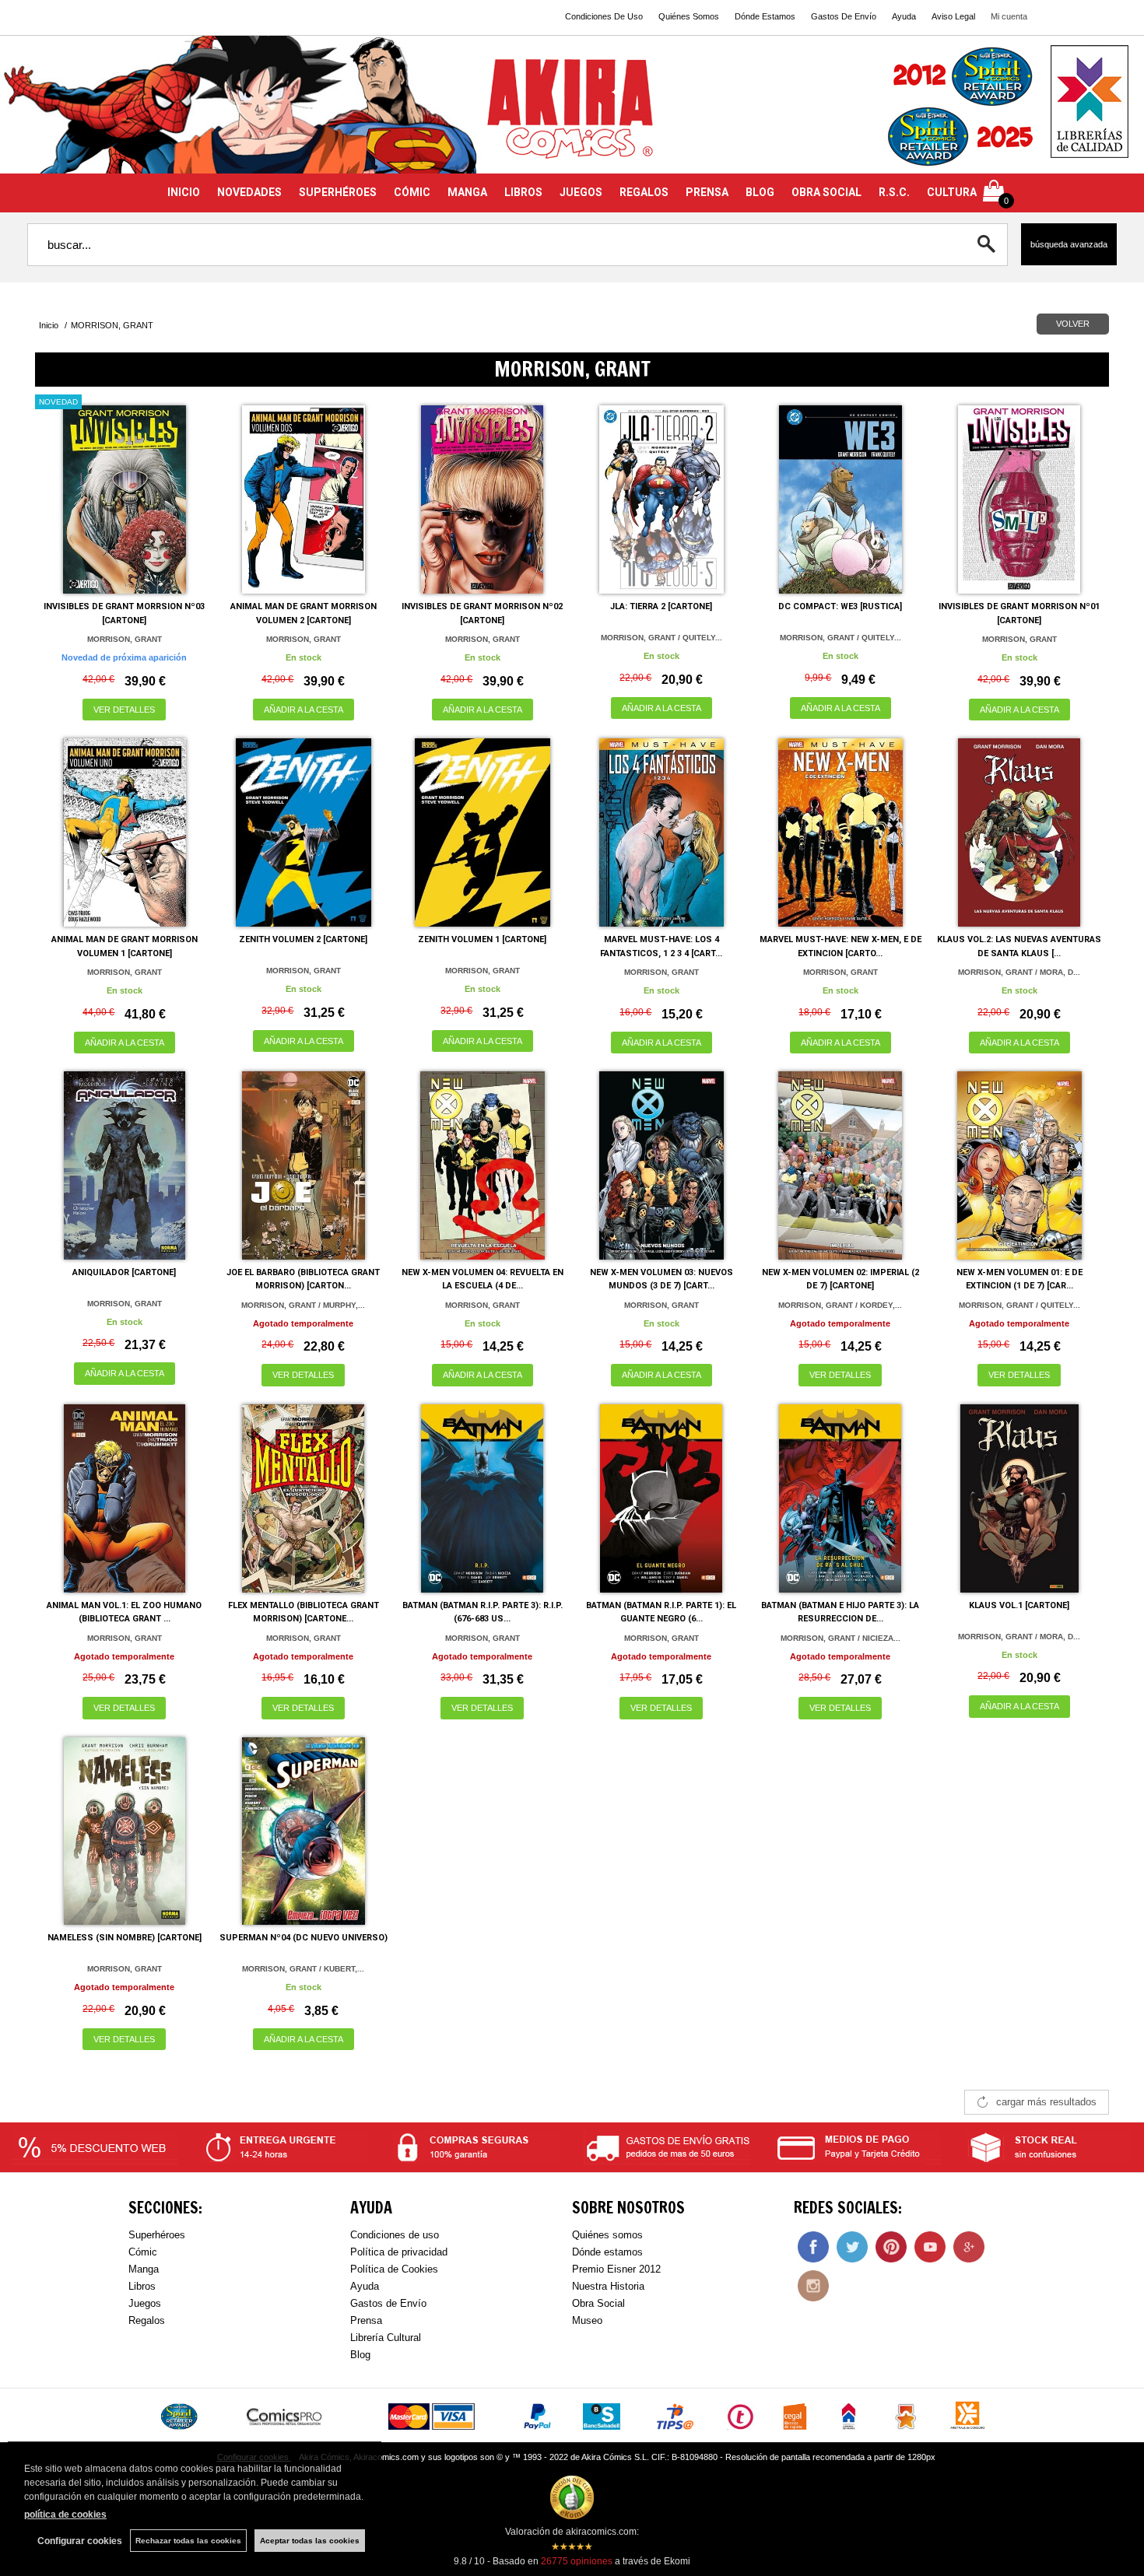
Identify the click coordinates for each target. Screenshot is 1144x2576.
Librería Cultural (386, 2338)
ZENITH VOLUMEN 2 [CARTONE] (303, 939)
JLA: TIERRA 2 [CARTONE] (661, 606)
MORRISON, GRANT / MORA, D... (1019, 972)
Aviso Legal (953, 16)
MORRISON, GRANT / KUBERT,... (303, 1969)
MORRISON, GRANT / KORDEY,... (840, 1305)
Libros (142, 2286)
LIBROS (523, 192)
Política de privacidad (399, 2252)
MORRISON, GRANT (125, 639)
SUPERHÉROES (338, 192)
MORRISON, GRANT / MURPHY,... (303, 1305)
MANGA (467, 192)
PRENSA (707, 192)
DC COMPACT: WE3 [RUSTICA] (840, 606)
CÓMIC (412, 192)
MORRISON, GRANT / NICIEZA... (840, 1638)
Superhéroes (157, 2235)
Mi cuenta (1009, 16)
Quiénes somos (607, 2235)
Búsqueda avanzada (1069, 244)
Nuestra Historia (608, 2286)
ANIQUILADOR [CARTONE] (124, 1272)
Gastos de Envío (388, 2303)
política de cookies (65, 2515)
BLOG (760, 192)
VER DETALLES (124, 710)
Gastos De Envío (844, 16)
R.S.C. (894, 192)
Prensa (366, 2320)
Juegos (145, 2303)
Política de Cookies (394, 2269)
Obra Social (598, 2303)
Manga (144, 2269)
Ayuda (904, 16)
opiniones (577, 2561)
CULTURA (952, 192)
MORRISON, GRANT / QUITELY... (661, 638)
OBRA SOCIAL (826, 192)
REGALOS (644, 192)
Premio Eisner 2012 (616, 2269)
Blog (360, 2355)
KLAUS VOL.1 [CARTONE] (1019, 1605)
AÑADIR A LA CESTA (304, 710)
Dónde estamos (607, 2252)
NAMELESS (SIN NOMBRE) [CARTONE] (125, 1938)
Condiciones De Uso (604, 16)
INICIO (184, 192)
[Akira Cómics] (572, 114)
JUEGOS (581, 192)
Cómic (143, 2252)
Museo (587, 2320)
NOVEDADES (249, 192)
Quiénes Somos (689, 16)
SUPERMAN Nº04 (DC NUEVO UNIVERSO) (304, 1938)
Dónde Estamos (765, 16)
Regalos (147, 2320)
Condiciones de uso (395, 2235)
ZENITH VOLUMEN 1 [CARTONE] (482, 939)
